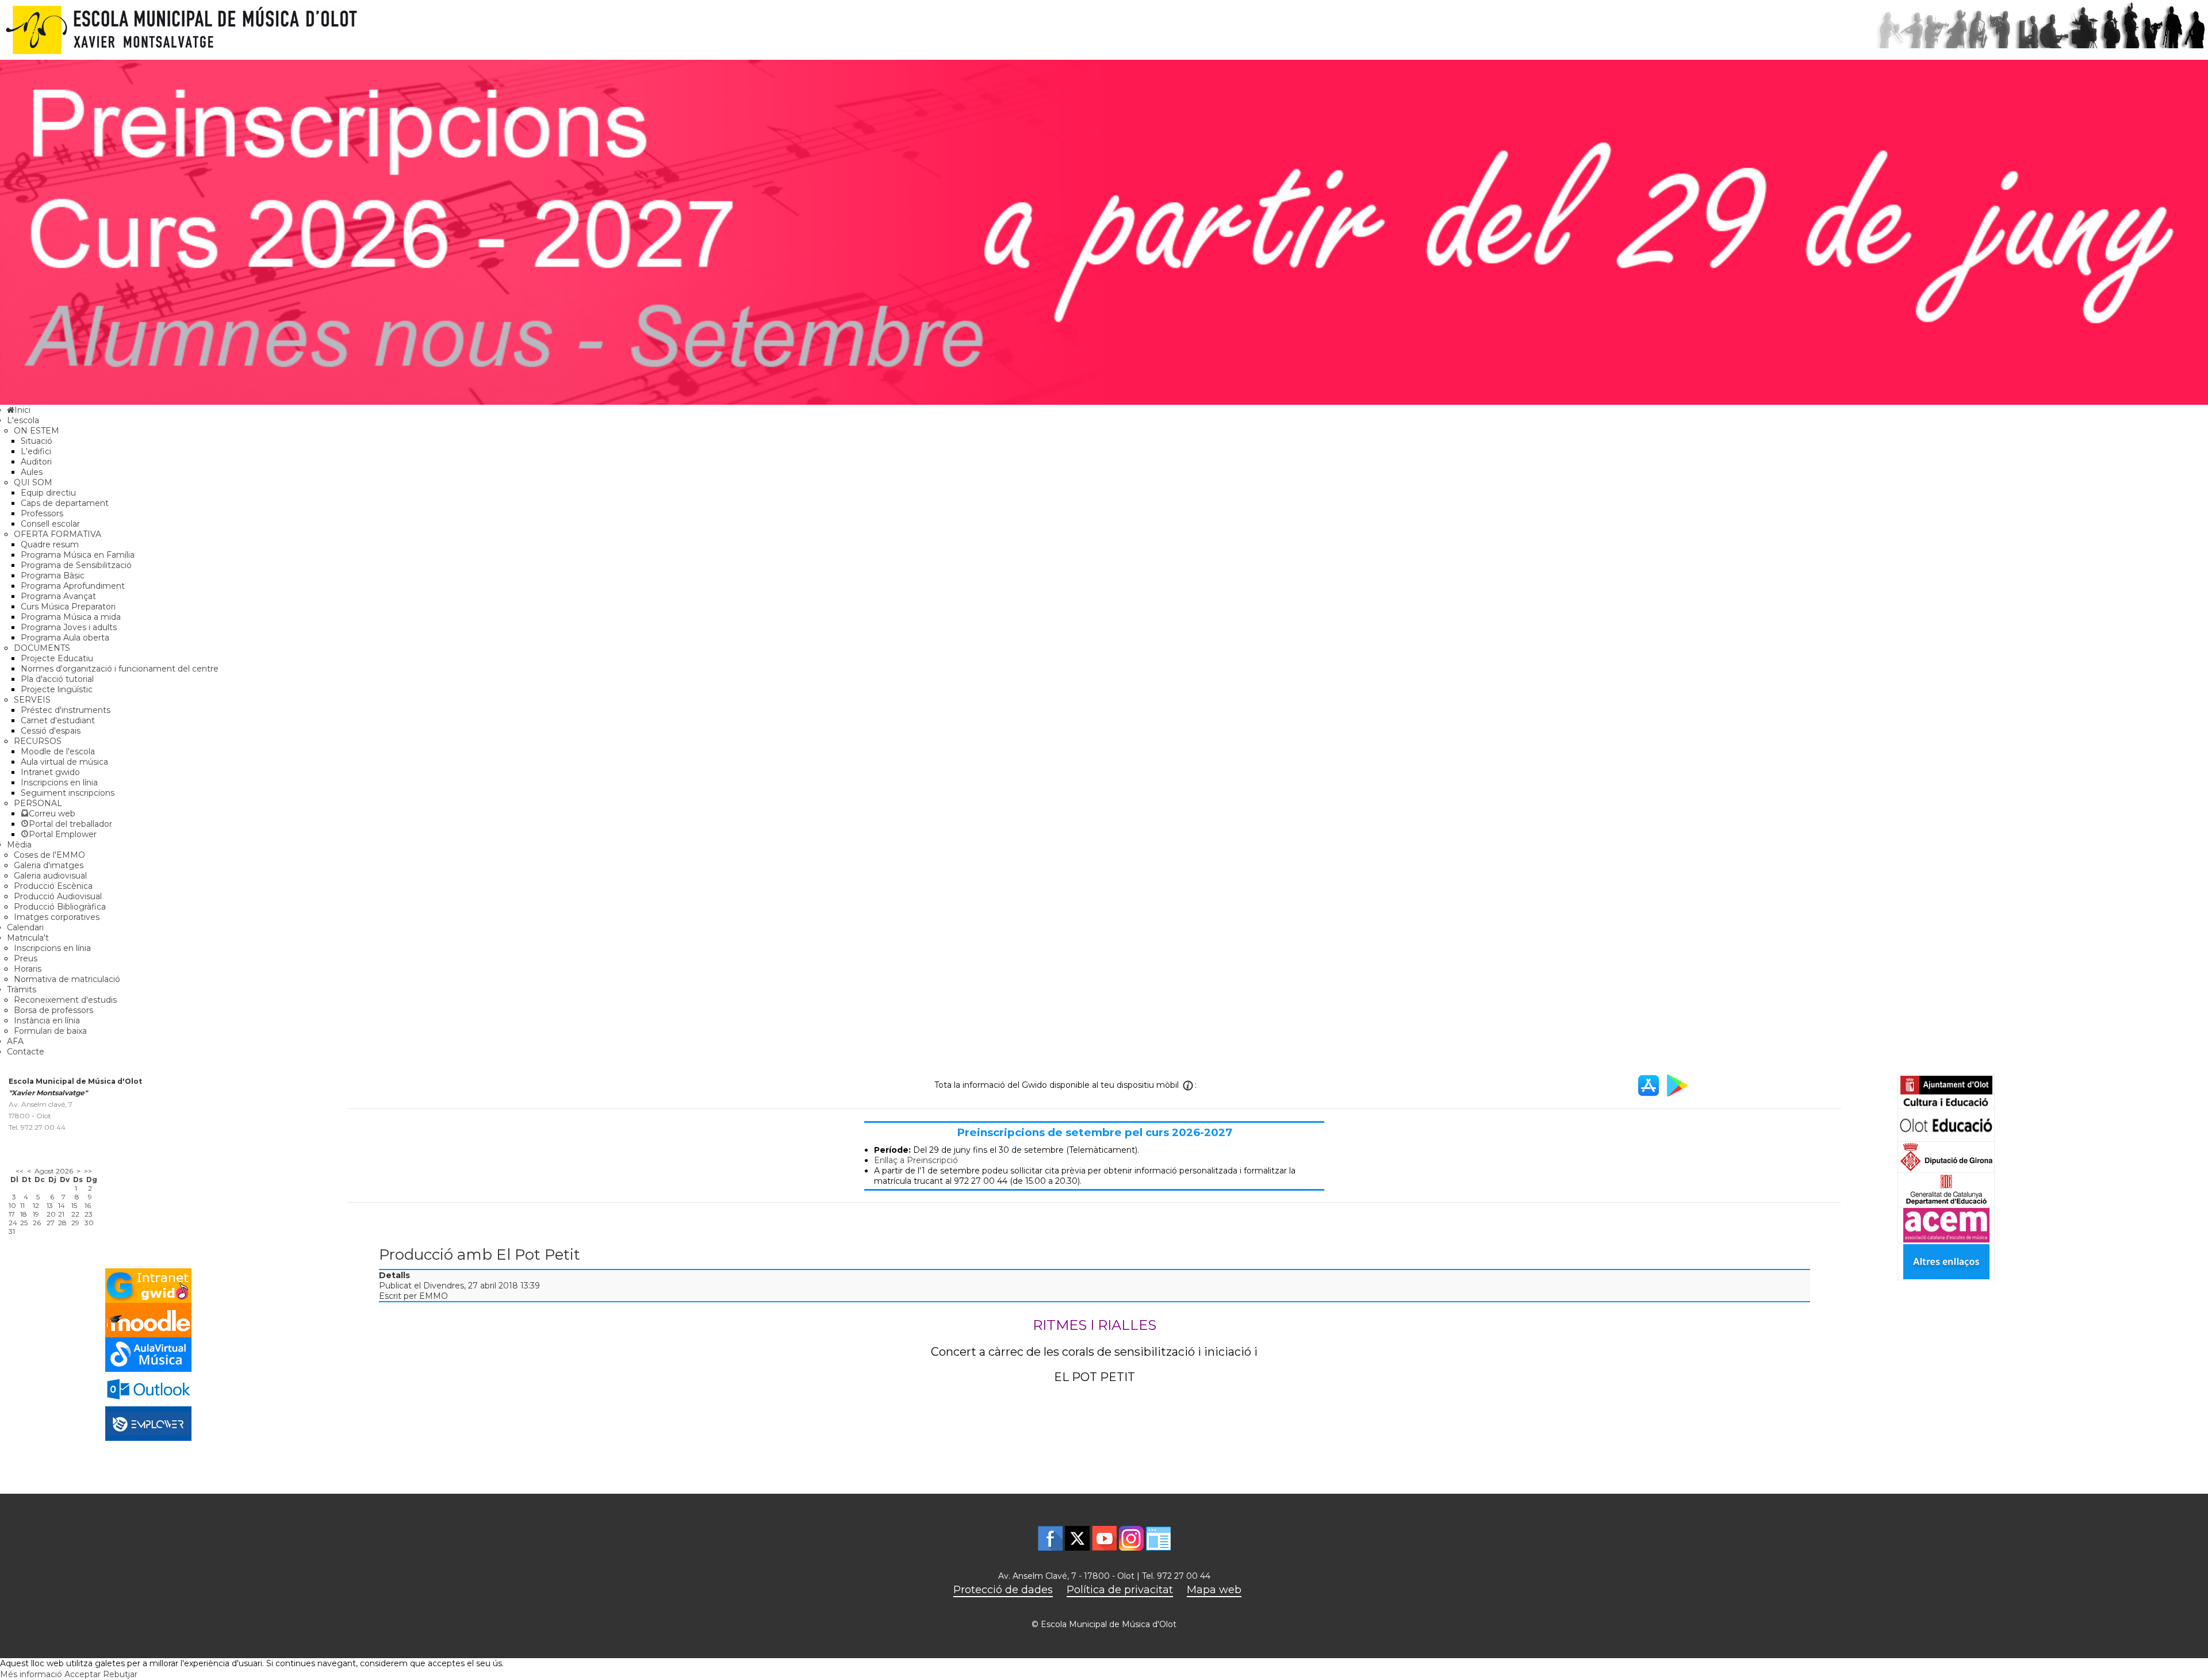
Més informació (31, 1674)
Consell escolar (50, 524)
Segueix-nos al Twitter (1077, 1538)
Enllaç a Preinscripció (916, 1160)
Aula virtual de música (64, 762)
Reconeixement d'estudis (65, 1000)
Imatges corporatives (57, 917)
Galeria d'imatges (49, 865)
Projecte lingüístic (57, 689)
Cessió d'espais (51, 731)
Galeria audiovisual (50, 876)
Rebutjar (120, 1674)
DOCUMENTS (42, 648)
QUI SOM (33, 482)
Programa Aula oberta (65, 638)
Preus (26, 958)
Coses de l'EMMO (49, 855)
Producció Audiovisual (58, 896)
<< (20, 1171)
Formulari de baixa (50, 1031)
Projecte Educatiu (57, 658)
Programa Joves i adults (69, 627)
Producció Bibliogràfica (60, 907)
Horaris (28, 969)
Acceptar (83, 1674)
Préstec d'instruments (66, 710)
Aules (32, 472)
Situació (37, 441)
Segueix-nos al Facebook (1050, 1538)
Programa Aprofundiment (73, 586)
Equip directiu (48, 493)
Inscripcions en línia (59, 783)
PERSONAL (38, 803)
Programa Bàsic (53, 576)
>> (88, 1171)
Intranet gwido (50, 772)
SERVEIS (32, 700)
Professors (42, 513)
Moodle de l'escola (58, 751)
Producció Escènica (53, 886)
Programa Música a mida (71, 617)
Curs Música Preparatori (68, 607)
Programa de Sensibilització (76, 565)
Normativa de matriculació (67, 979)
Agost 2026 (54, 1171)
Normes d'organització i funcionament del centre (120, 669)
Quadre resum (50, 544)
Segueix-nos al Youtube (1104, 1538)
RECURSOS (38, 741)
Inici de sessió (1158, 1538)
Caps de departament (65, 503)
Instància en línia (47, 1021)
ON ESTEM (37, 431)
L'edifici (36, 451)
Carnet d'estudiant (58, 720)
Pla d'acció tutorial (57, 679)
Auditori (36, 462)
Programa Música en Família (78, 555)
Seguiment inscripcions (68, 793)
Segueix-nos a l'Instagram (1131, 1538)
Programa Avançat (58, 596)
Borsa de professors (53, 1010)
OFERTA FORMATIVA (57, 534)
